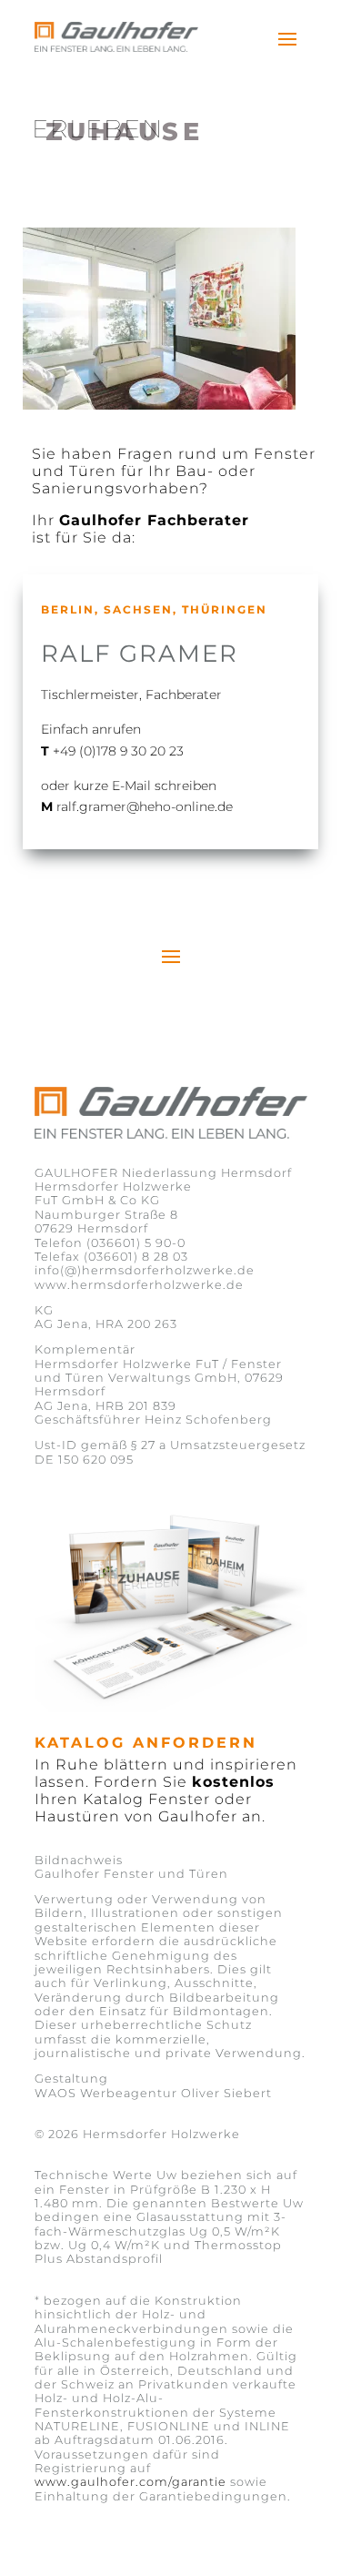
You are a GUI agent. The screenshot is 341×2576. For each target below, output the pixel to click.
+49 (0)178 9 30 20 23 (118, 751)
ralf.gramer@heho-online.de (145, 806)
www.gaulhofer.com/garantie (130, 2482)
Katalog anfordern (146, 1743)
